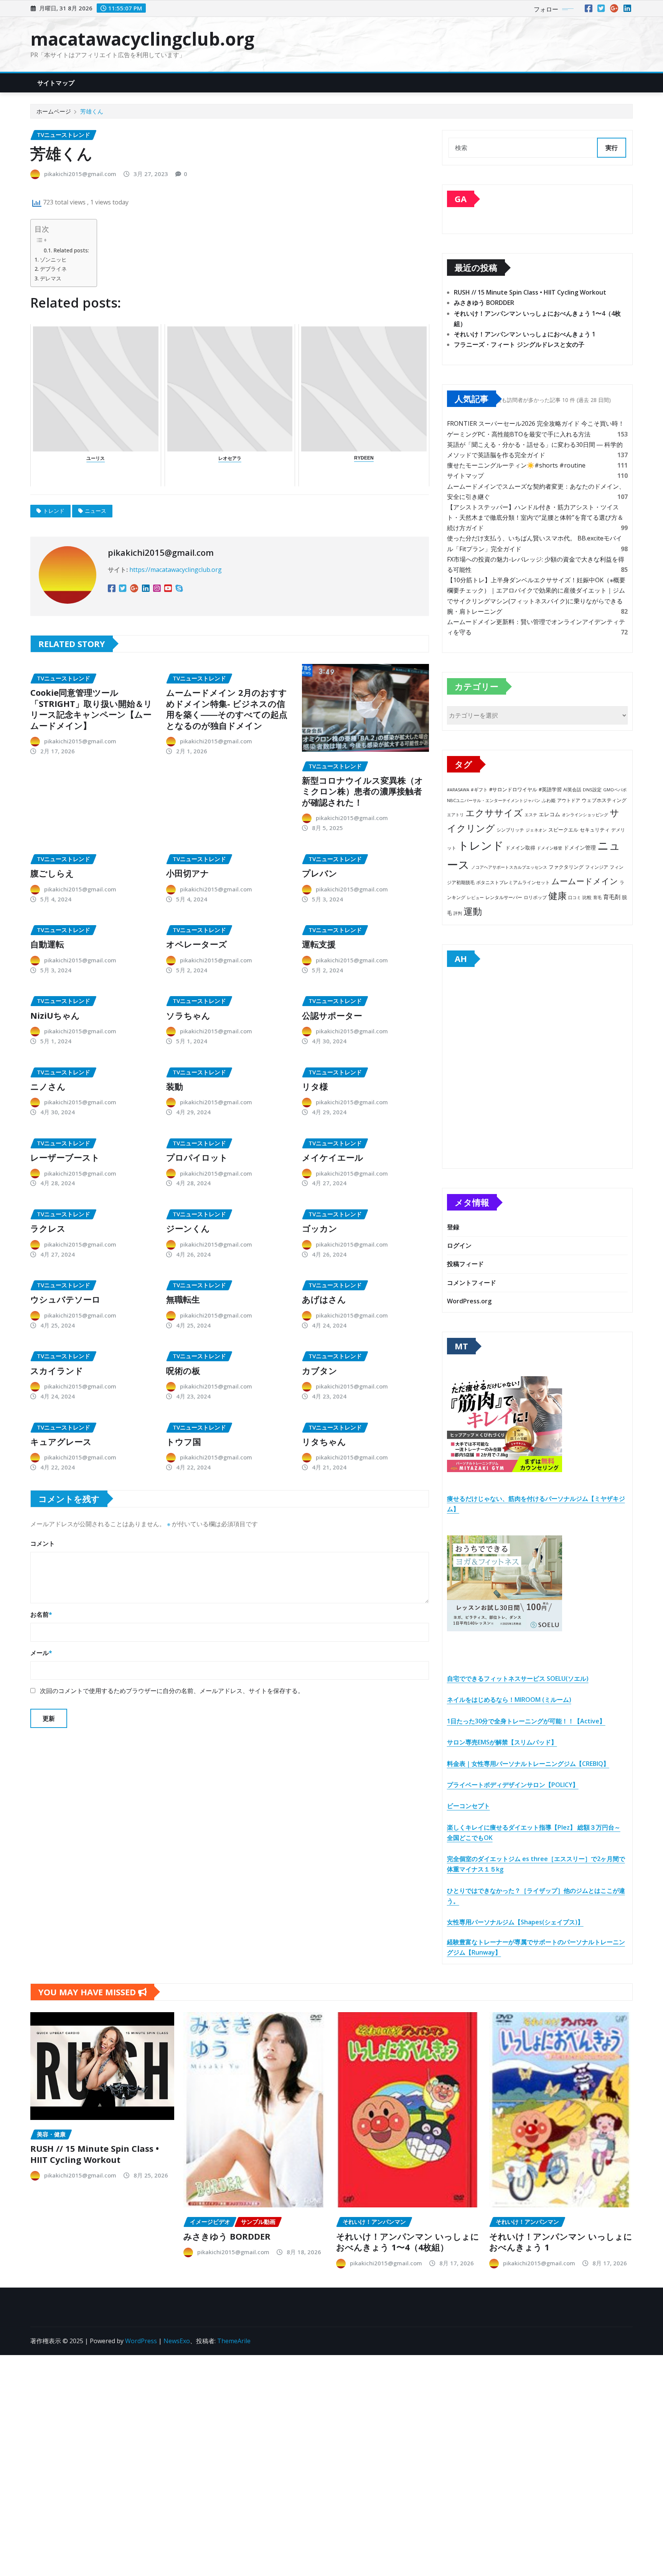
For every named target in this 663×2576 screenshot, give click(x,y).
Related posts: (71, 250)
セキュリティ (595, 830)
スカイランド (57, 1370)
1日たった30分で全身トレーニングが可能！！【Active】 (526, 1721)
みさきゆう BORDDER (484, 303)
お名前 (41, 1614)
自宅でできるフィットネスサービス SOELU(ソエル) (518, 1678)
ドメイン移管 (549, 848)
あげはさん (324, 1299)
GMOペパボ (615, 790)
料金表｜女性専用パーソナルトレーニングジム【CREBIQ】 (528, 1764)
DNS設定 (592, 790)
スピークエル (563, 830)
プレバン (320, 873)
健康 (557, 895)
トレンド (54, 511)
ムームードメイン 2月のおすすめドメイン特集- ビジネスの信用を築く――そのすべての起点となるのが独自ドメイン (227, 709)
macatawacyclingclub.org (142, 39)
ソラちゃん (188, 1015)
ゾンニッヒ (53, 259)
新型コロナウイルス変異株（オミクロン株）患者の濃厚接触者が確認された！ (363, 791)
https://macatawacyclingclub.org (176, 570)
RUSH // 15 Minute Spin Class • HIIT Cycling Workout (530, 292)
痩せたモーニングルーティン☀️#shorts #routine (516, 465)
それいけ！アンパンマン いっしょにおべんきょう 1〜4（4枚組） (408, 2242)
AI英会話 (572, 790)
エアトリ (455, 814)
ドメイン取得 (520, 848)
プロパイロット (197, 1157)
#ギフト (479, 790)
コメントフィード (472, 1283)
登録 (453, 1227)
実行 (612, 148)
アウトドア (569, 800)
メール (41, 1653)
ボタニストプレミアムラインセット (513, 882)
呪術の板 (183, 1370)
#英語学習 (550, 790)
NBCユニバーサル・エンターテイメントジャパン (494, 800)
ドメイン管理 (580, 847)
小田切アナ (188, 873)
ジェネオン (536, 830)
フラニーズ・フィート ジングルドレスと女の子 (519, 344)
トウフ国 (184, 1441)
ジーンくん (188, 1228)
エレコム (549, 814)
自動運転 (47, 944)
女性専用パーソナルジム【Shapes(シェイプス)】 (515, 1922)
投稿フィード (465, 1264)
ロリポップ (535, 897)
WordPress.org (469, 1301)
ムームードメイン (585, 881)
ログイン (459, 1245)
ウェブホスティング (604, 800)
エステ (531, 814)
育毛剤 (612, 897)
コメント (43, 1543)
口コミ (575, 897)
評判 (458, 913)
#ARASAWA (458, 790)
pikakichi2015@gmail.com (80, 174)
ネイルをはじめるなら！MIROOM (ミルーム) (509, 1700)
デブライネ (53, 269)
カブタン (320, 1370)
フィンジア (597, 867)
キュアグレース (61, 1441)
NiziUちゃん (55, 1015)
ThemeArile (234, 2341)
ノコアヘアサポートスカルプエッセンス (509, 867)
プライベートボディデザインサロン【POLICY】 (513, 1785)
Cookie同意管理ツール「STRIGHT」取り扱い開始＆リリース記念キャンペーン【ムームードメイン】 (91, 709)
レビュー (475, 897)
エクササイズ (494, 813)
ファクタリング (566, 867)
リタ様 (315, 1086)
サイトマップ (56, 83)
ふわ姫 (549, 800)
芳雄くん (92, 111)
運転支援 (319, 944)
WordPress (141, 2341)
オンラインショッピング (585, 814)
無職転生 (183, 1299)
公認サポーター (332, 1015)
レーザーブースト (65, 1157)
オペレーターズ (197, 944)
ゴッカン (320, 1228)
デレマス (51, 278)
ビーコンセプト (468, 1806)
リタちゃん (324, 1441)
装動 (175, 1086)
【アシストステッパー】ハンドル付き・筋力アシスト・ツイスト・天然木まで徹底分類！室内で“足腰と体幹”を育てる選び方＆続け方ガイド (535, 517)
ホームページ (54, 111)
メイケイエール (333, 1157)
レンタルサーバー (504, 897)
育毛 (597, 898)
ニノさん (48, 1086)
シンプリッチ (510, 830)
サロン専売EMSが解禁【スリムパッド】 (502, 1742)
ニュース (96, 511)
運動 (473, 911)
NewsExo (177, 2341)
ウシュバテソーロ (65, 1299)
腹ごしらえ (52, 873)
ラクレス (48, 1228)
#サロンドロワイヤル (513, 789)
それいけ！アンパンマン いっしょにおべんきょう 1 (525, 334)
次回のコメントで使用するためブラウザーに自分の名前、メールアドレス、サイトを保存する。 (172, 1691)
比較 (587, 897)
